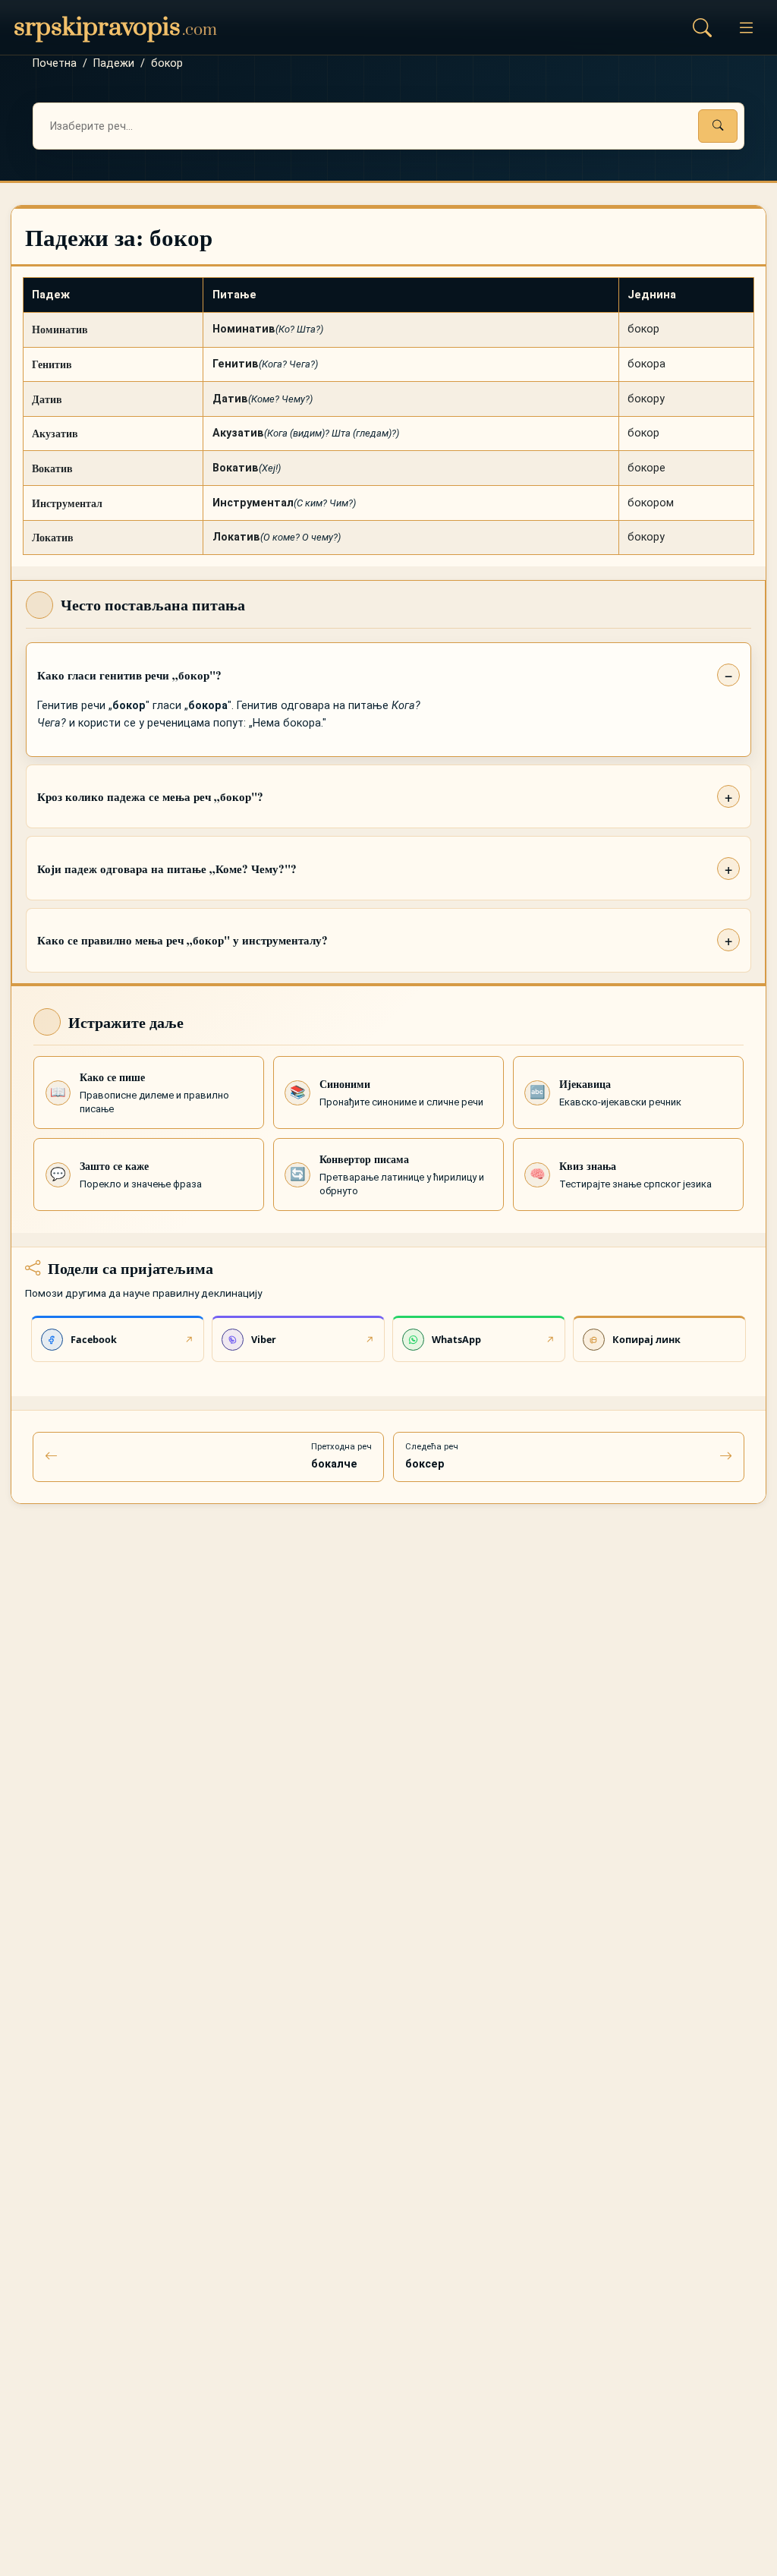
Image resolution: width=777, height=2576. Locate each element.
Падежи (114, 63)
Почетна (55, 63)
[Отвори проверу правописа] (702, 27)
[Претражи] (718, 126)
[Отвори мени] (746, 27)
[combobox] (388, 126)
